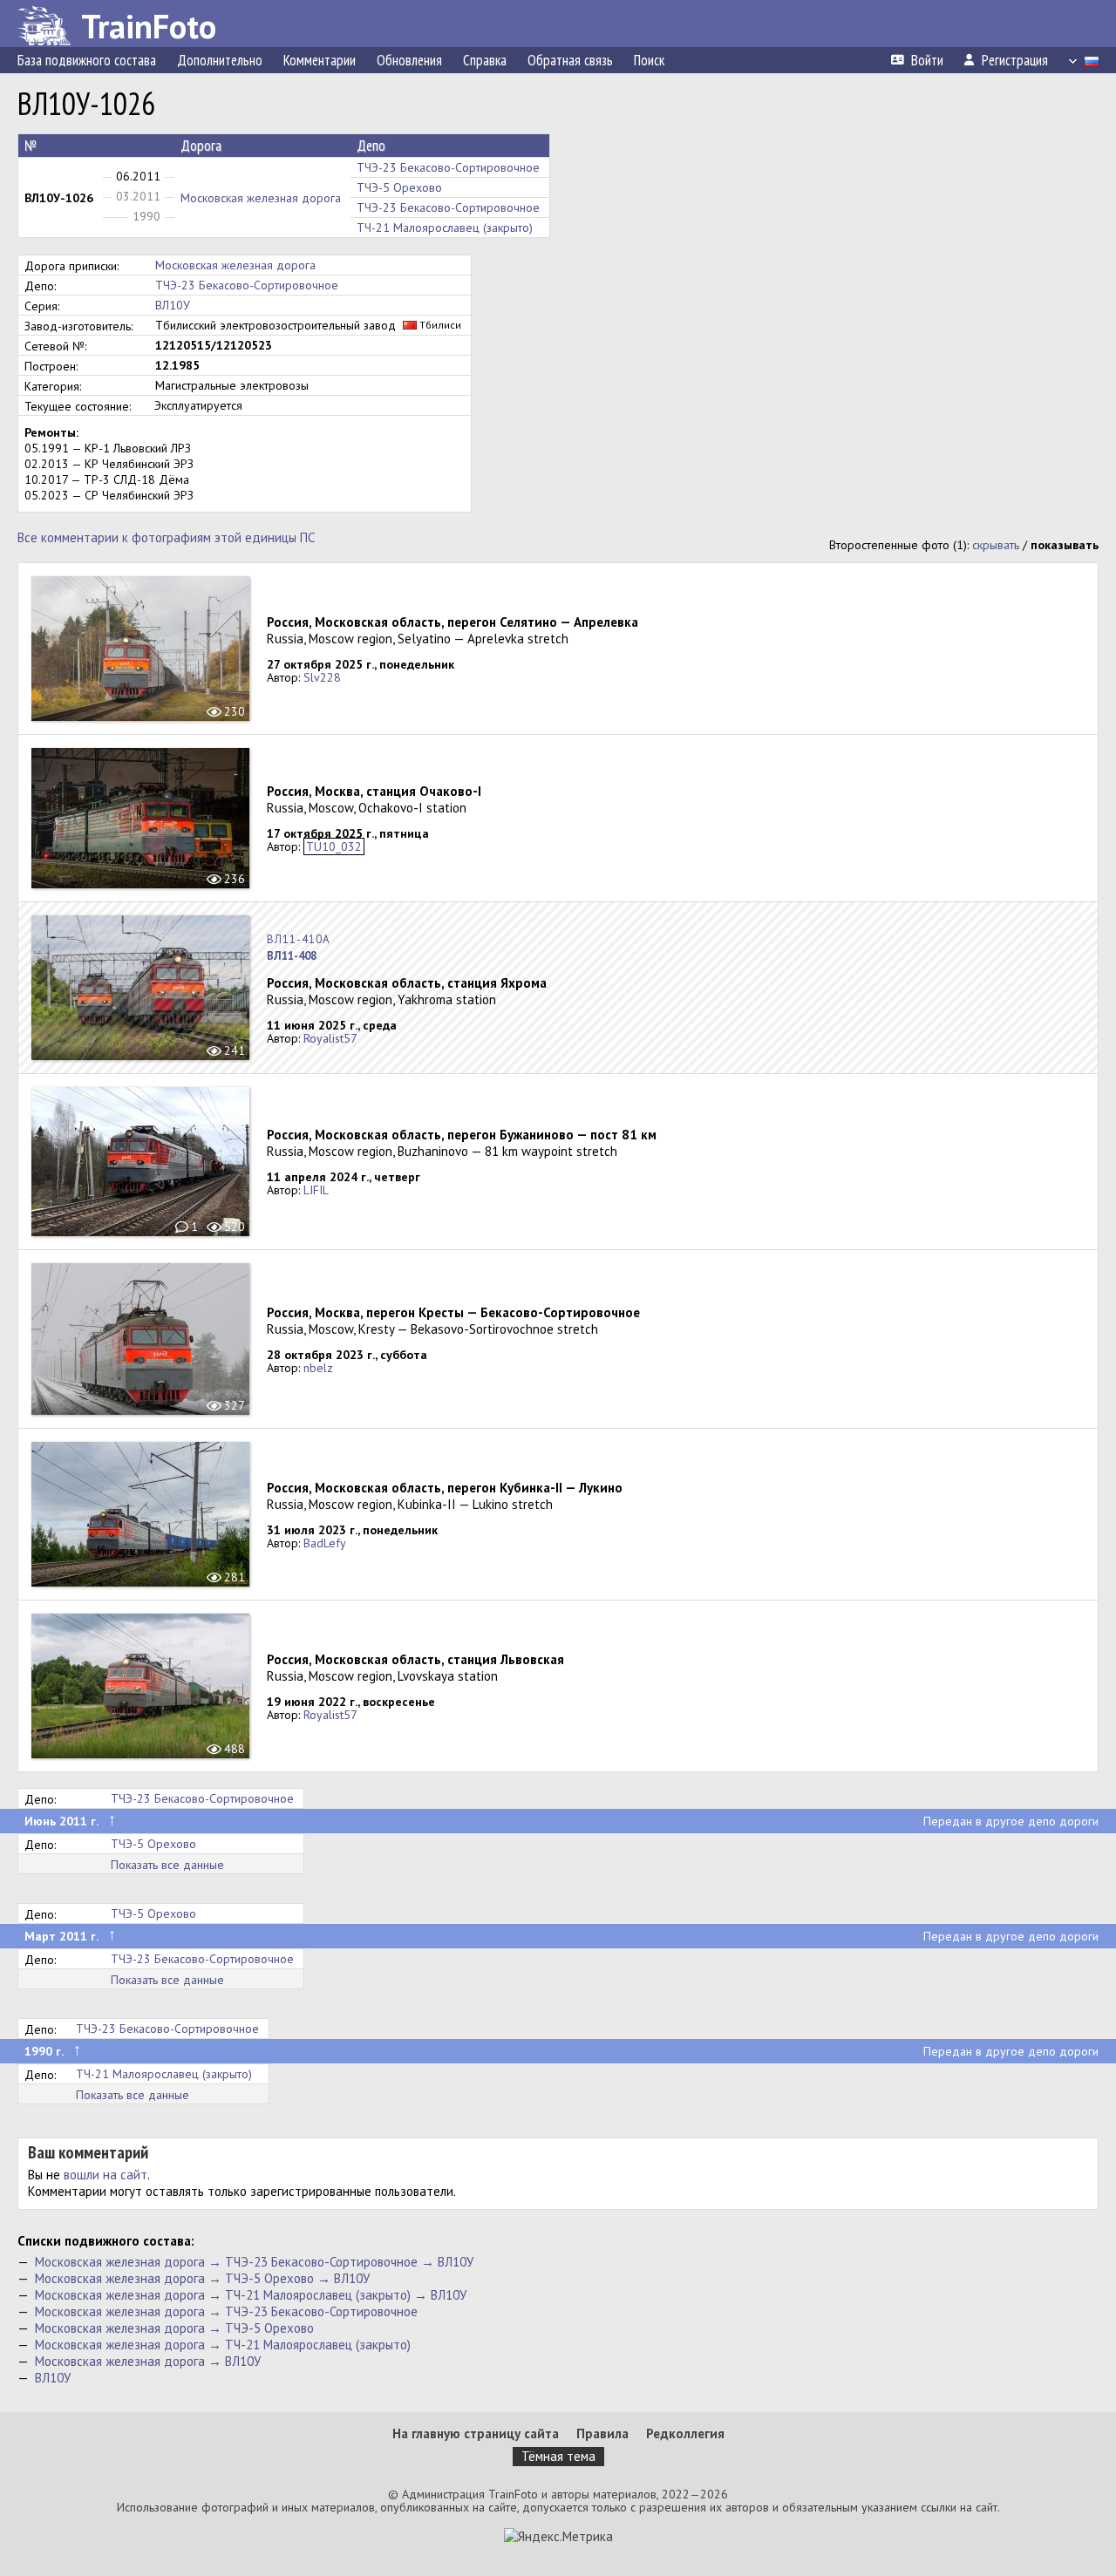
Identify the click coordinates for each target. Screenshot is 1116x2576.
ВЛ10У (173, 305)
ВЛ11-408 (292, 956)
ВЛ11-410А (299, 939)
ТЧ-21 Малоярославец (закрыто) (445, 228)
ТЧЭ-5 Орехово (399, 187)
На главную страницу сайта (476, 2433)
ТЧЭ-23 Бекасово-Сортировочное (448, 167)
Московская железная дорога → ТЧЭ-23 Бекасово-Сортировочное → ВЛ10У (254, 2262)
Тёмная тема (558, 2456)
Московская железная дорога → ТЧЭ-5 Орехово (174, 2328)
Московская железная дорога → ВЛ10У (148, 2361)
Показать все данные (167, 1865)
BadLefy (325, 1543)
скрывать (996, 545)
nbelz (318, 1368)
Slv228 (322, 677)
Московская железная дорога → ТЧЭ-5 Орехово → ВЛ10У (202, 2278)
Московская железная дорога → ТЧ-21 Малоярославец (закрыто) (223, 2345)
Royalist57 (330, 1038)
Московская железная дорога (261, 198)
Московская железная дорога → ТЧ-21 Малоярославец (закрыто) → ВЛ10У (251, 2295)
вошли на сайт (105, 2175)
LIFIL (316, 1190)
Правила (602, 2433)
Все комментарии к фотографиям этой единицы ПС (166, 537)
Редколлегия (685, 2433)
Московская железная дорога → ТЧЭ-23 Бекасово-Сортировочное (226, 2311)
